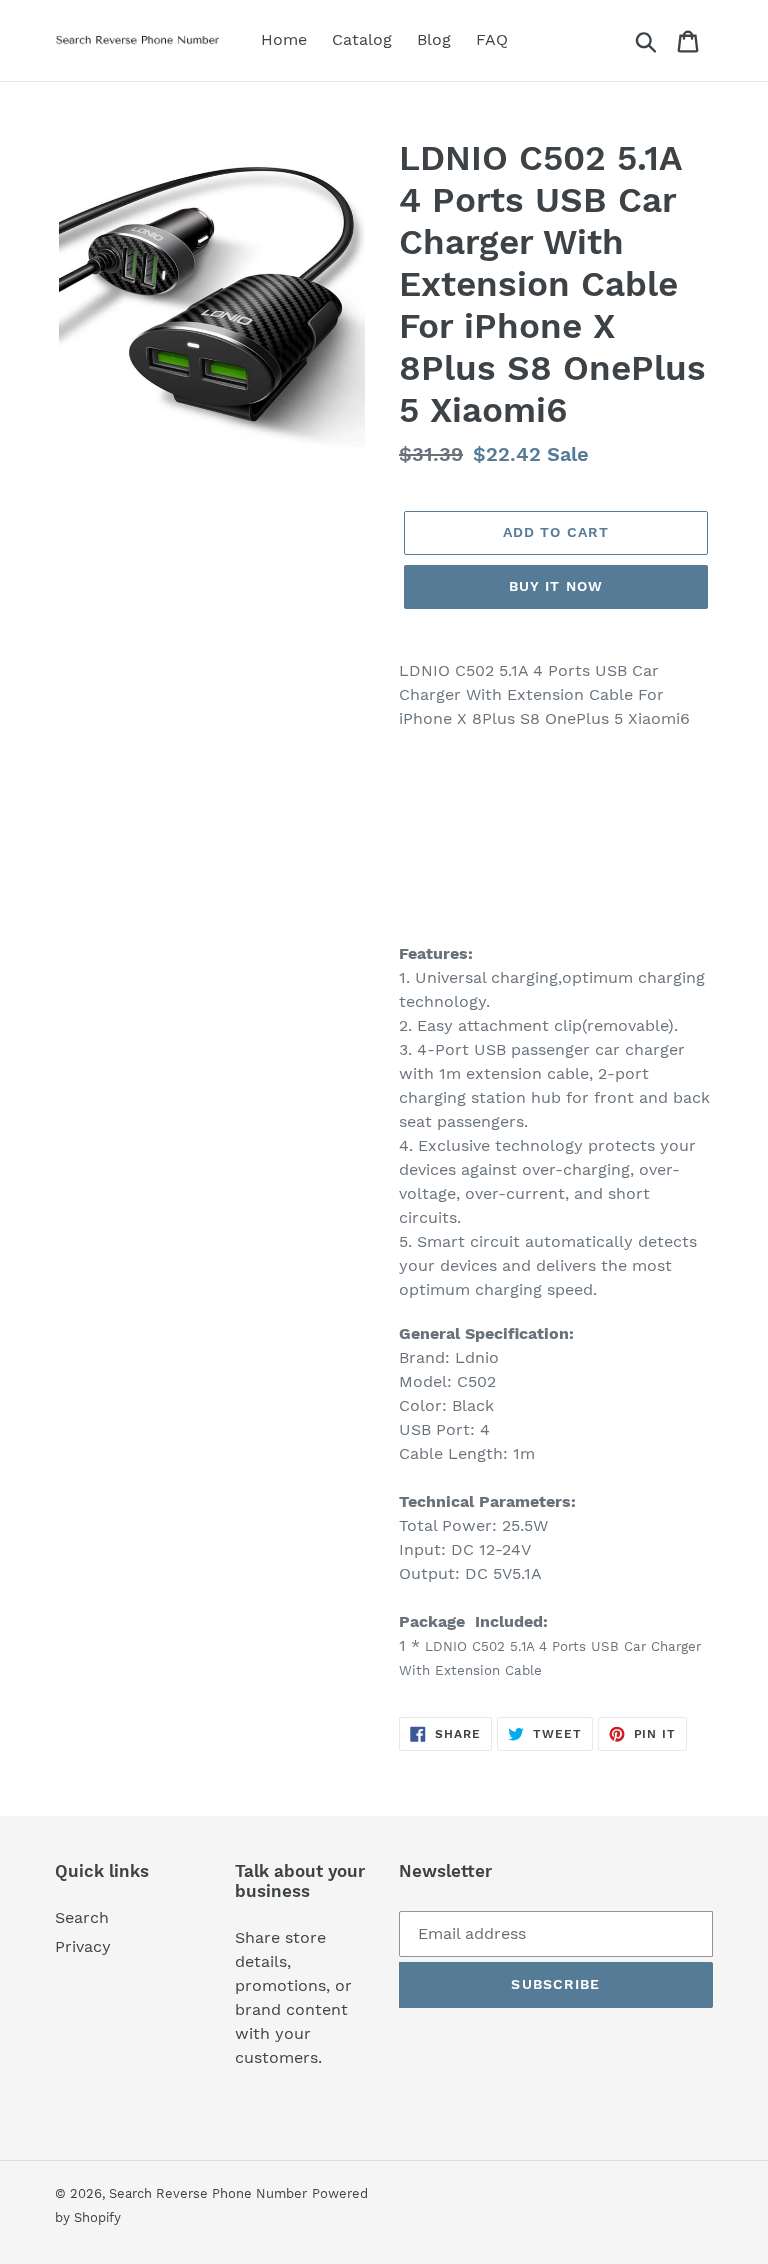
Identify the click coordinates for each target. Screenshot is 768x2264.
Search (82, 1917)
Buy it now (556, 586)
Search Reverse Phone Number (208, 2193)
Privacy (83, 1946)
